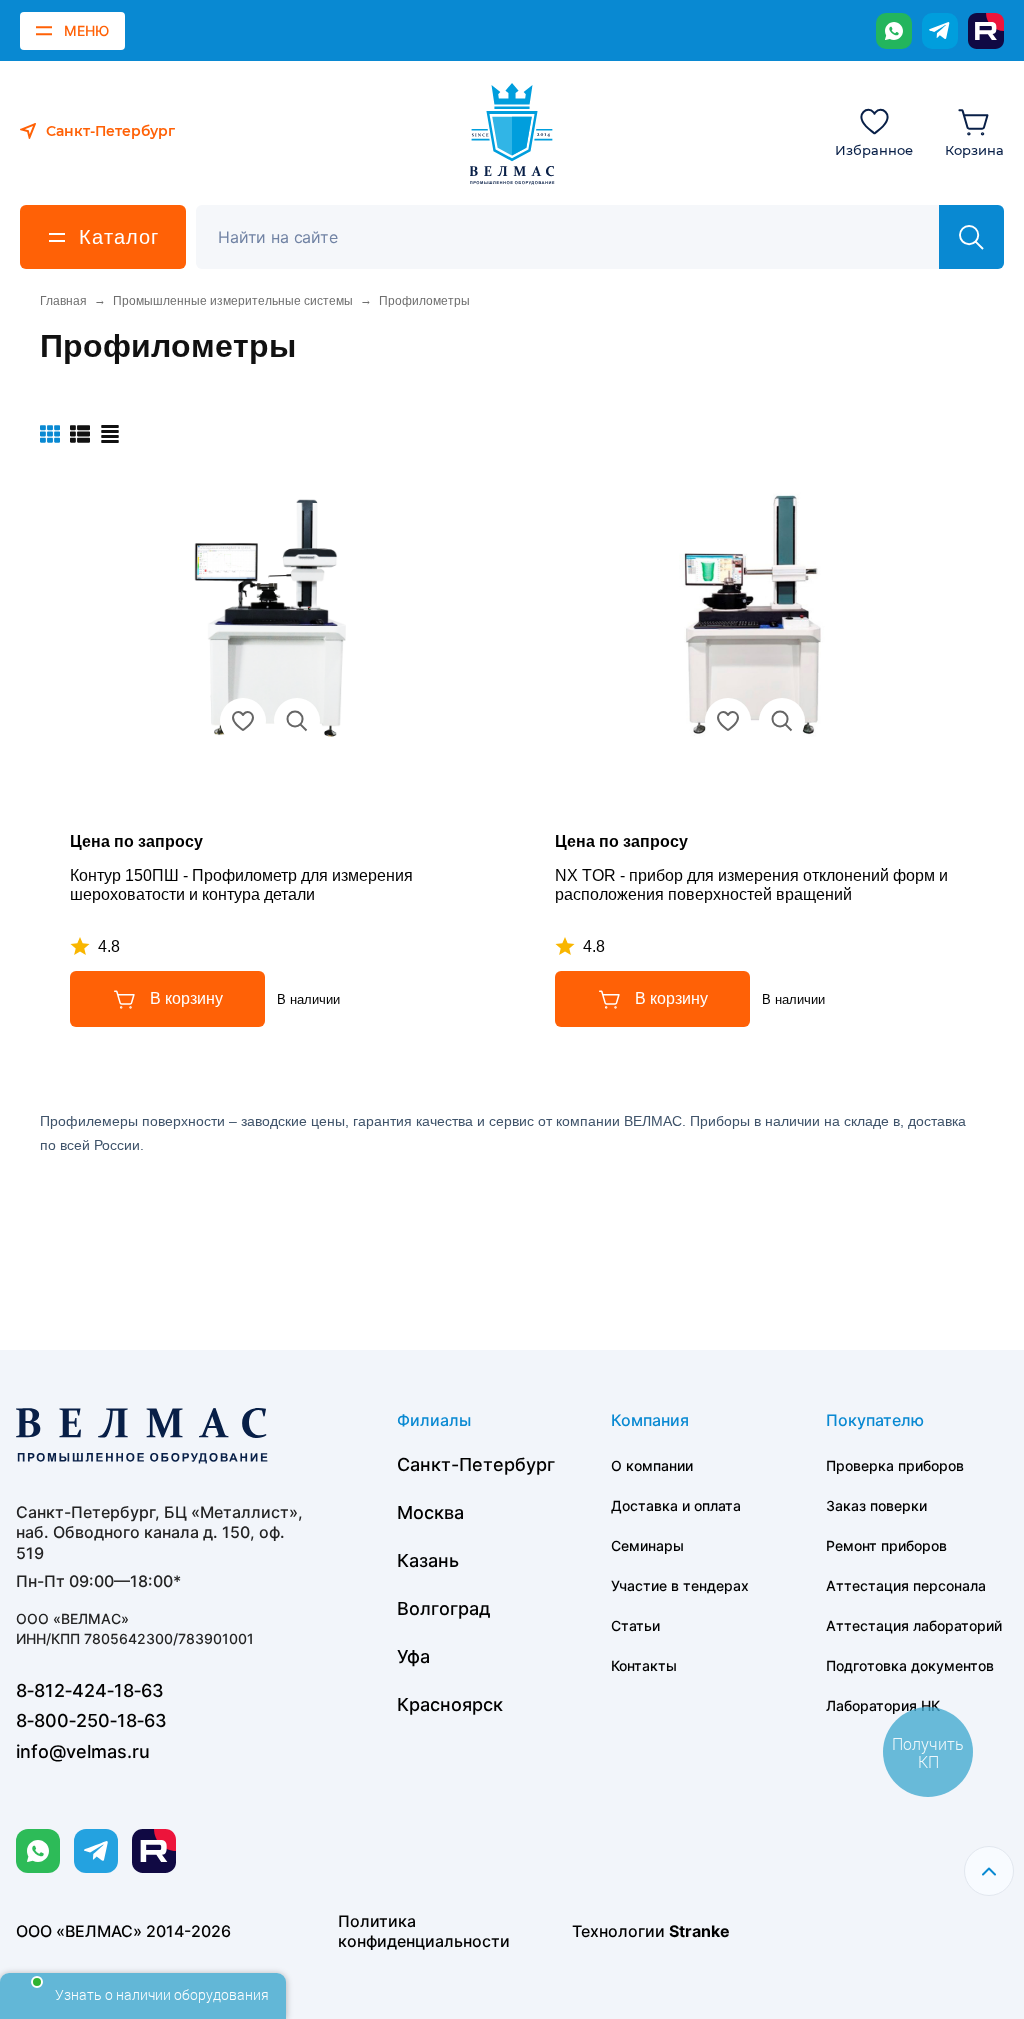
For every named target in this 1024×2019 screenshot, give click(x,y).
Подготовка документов (910, 1665)
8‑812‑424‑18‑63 (90, 1690)
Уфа (413, 1656)
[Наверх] (989, 1871)
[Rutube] (986, 31)
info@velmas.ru (83, 1751)
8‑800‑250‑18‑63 (91, 1720)
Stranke (699, 1931)
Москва (430, 1512)
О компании (652, 1465)
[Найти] (971, 237)
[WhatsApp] (894, 31)
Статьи (635, 1625)
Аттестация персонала (906, 1585)
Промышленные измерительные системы (233, 301)
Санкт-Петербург (476, 1464)
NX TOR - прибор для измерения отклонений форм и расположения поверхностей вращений (751, 885)
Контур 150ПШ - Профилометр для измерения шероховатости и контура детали (241, 885)
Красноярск (450, 1704)
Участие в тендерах (680, 1585)
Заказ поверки (876, 1505)
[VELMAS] (512, 134)
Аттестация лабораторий (914, 1625)
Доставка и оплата (676, 1505)
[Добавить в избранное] (243, 721)
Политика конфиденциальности (424, 1931)
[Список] (80, 434)
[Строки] (110, 434)
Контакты (644, 1665)
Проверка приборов (895, 1465)
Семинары (647, 1545)
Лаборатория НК (883, 1705)
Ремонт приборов (886, 1545)
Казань (428, 1560)
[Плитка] (50, 434)
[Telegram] (940, 31)
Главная (63, 301)
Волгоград (444, 1608)
